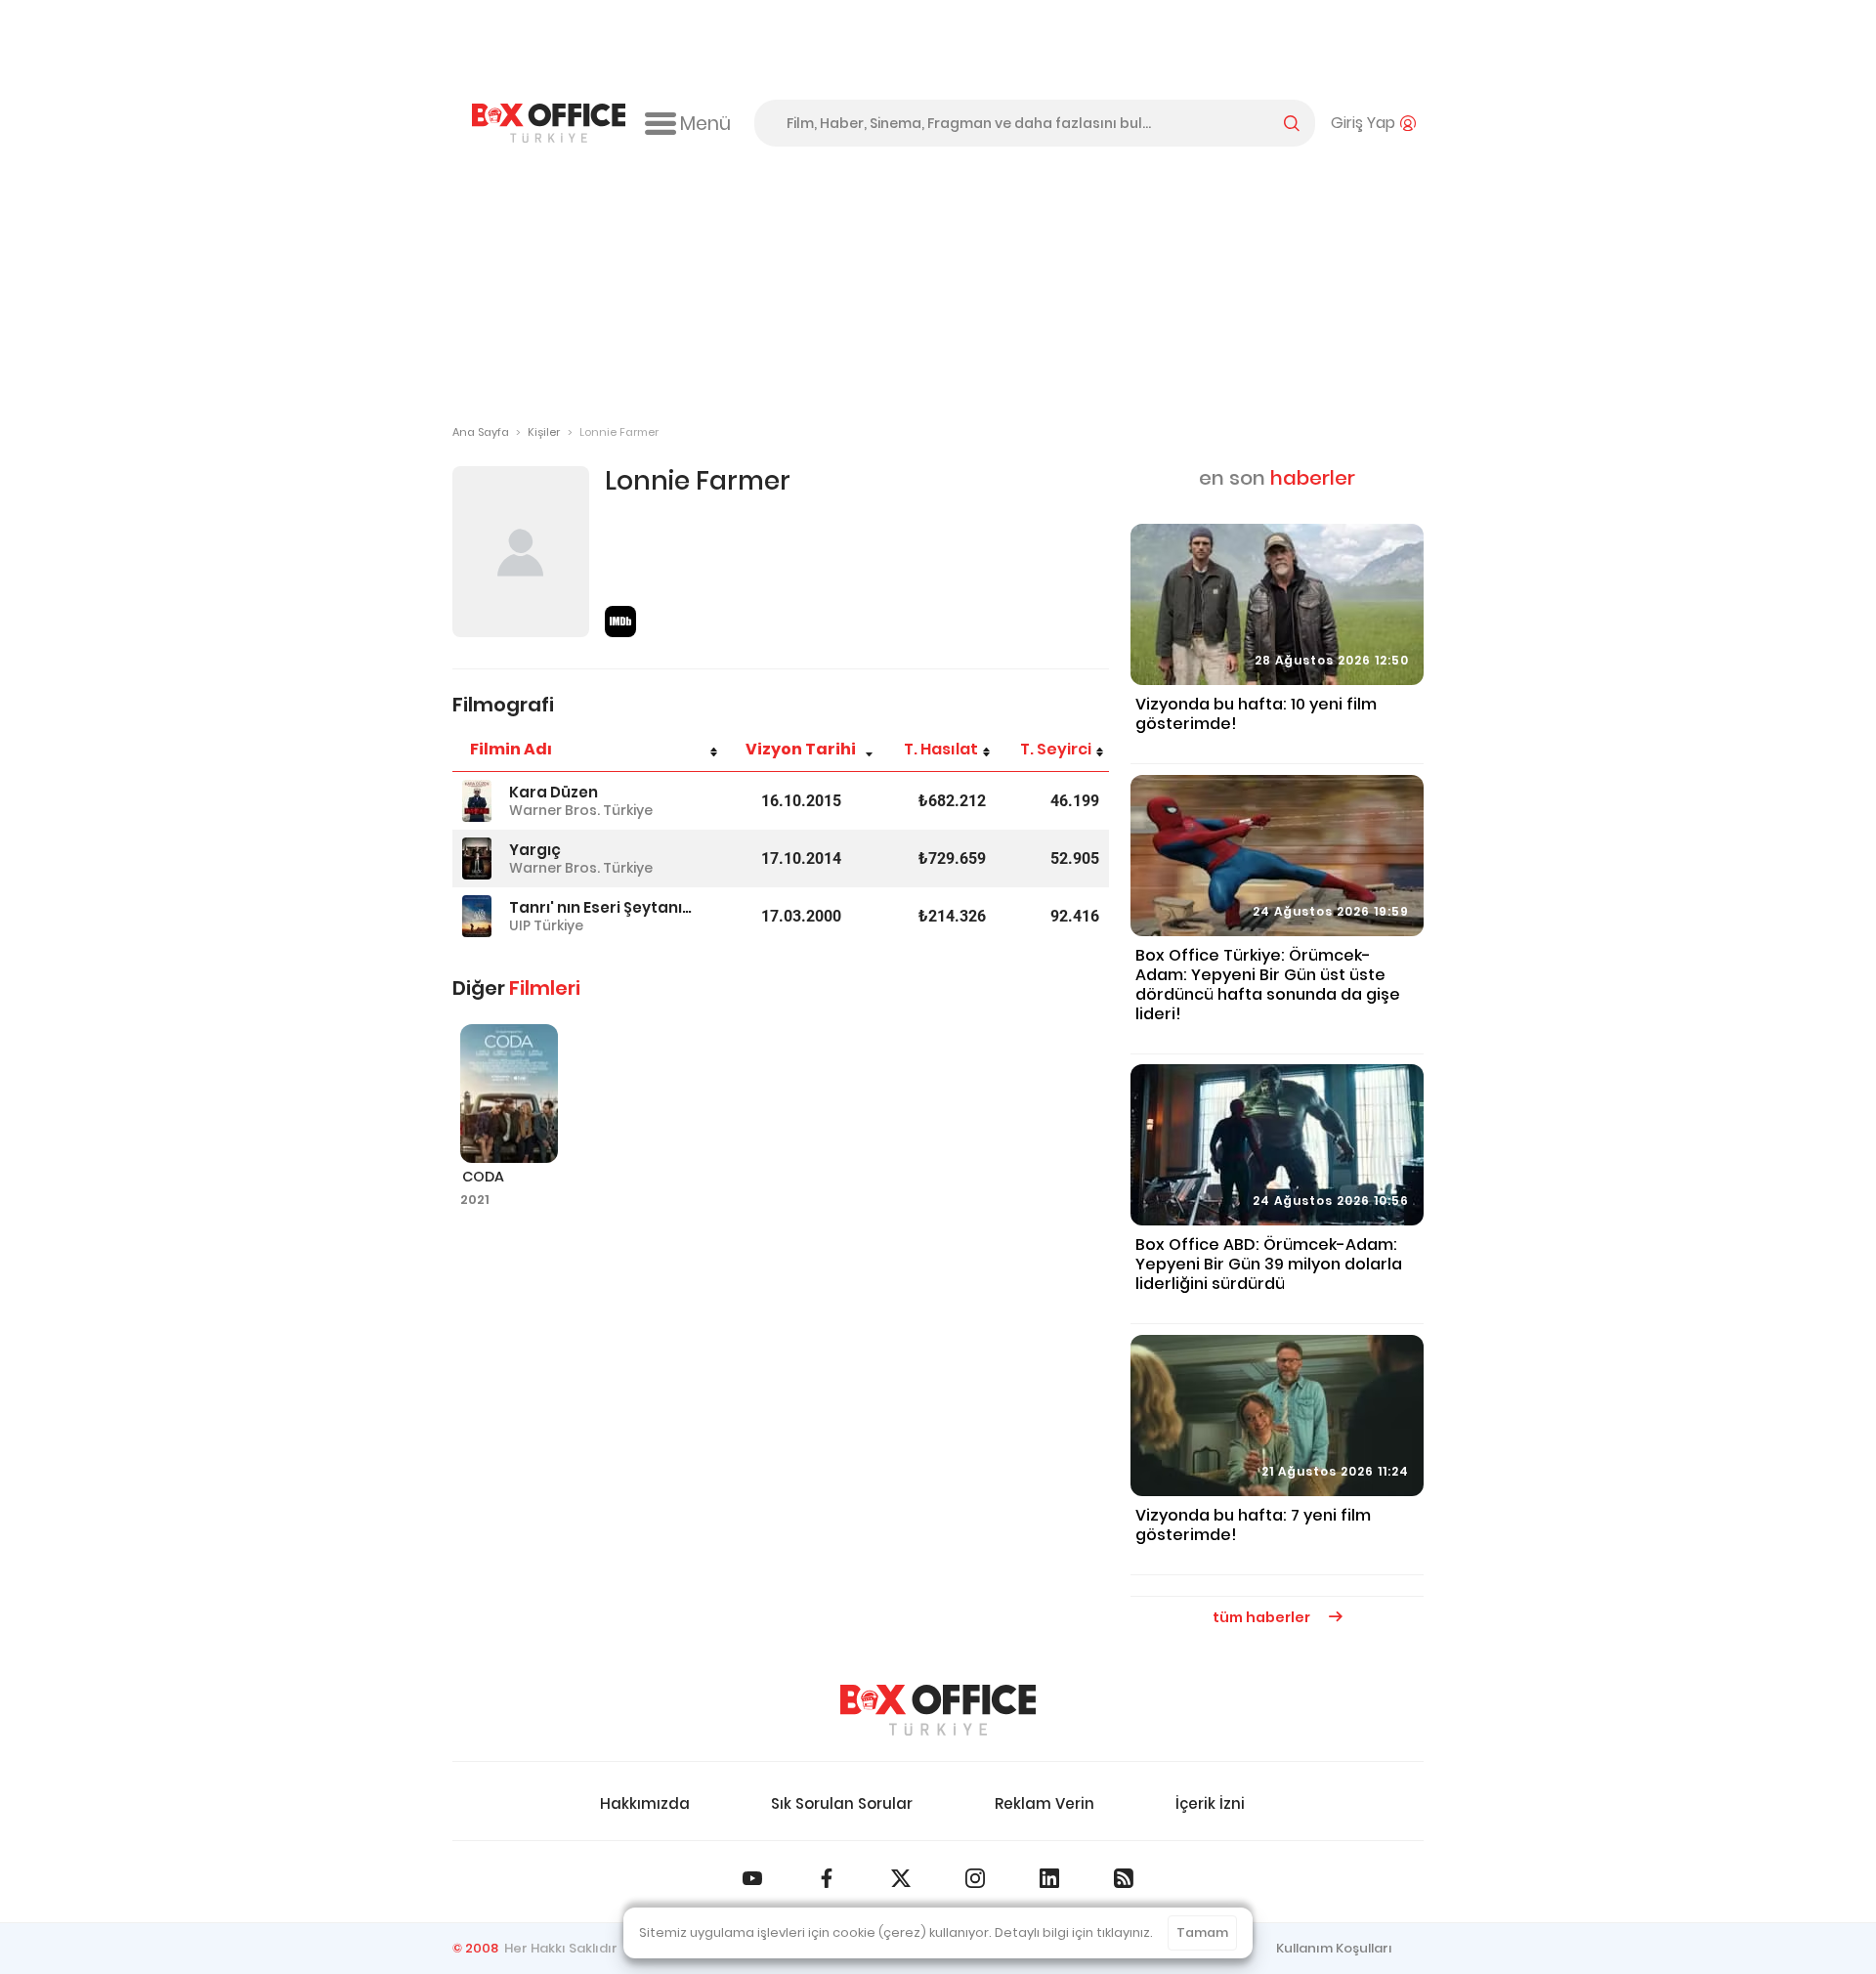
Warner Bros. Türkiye (581, 810)
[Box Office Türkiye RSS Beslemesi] (1124, 1878)
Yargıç (535, 850)
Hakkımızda (645, 1803)
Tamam (1202, 1932)
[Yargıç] (477, 858)
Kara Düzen (554, 792)
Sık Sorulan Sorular (842, 1803)
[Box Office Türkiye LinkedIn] (1049, 1878)
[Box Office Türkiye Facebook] (827, 1878)
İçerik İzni (1210, 1803)
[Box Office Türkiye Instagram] (975, 1878)
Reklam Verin (1045, 1803)
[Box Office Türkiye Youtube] (752, 1878)
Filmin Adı (511, 749)
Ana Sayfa (481, 432)
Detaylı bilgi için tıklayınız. (1074, 1932)
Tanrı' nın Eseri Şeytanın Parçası (603, 907)
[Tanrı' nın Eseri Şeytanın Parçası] (477, 916)
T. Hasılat (941, 749)
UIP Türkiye (546, 925)
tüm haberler (1263, 1617)
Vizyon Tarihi (801, 749)
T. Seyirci (1056, 749)
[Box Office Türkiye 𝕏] (901, 1878)
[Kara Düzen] (477, 801)
